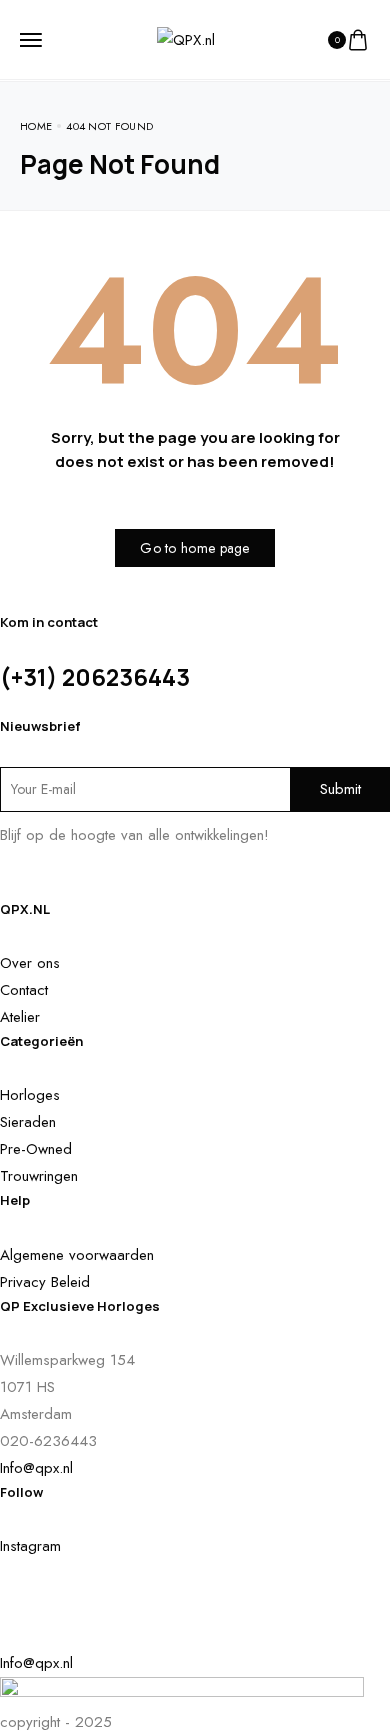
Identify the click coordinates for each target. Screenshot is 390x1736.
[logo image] (186, 38)
